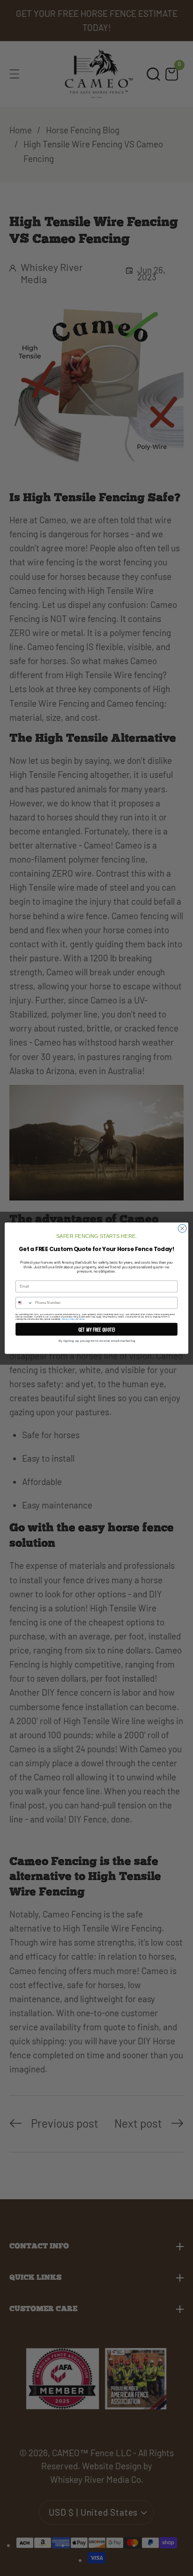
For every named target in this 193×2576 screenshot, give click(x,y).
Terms (81, 1319)
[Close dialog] (182, 1229)
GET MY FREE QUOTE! (97, 1329)
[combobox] (24, 1303)
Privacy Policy (69, 1319)
